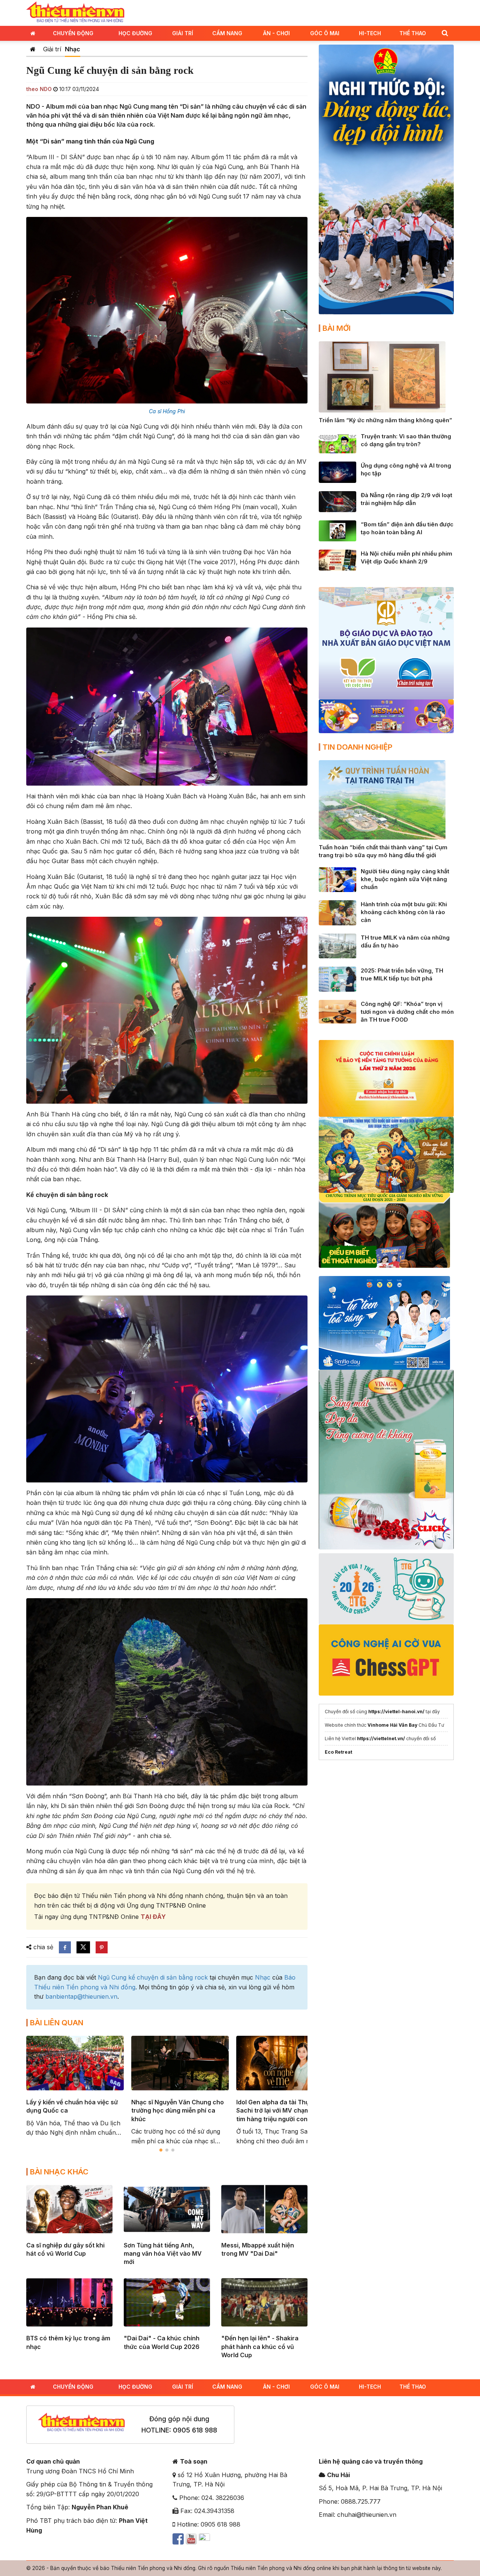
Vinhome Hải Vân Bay (392, 1725)
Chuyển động (73, 33)
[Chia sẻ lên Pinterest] (102, 1947)
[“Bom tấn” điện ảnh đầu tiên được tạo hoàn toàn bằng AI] (337, 530)
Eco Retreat (338, 1752)
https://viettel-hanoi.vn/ (396, 1712)
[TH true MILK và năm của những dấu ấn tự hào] (337, 945)
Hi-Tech (370, 33)
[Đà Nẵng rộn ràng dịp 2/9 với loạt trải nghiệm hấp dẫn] (337, 501)
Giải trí (183, 33)
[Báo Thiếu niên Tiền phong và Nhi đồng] (75, 12)
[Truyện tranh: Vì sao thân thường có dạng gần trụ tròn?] (337, 442)
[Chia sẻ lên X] (83, 1947)
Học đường (135, 33)
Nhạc (73, 49)
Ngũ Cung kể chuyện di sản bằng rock (153, 1977)
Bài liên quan (57, 2023)
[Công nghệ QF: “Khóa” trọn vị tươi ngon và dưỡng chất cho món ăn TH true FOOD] (337, 1011)
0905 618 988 (195, 2430)
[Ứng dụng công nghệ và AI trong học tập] (337, 472)
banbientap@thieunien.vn (81, 1996)
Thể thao (413, 33)
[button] (445, 33)
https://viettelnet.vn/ (381, 1739)
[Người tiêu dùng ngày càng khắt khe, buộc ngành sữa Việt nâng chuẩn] (337, 879)
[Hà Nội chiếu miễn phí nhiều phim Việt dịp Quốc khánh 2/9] (337, 560)
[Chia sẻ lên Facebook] (65, 1947)
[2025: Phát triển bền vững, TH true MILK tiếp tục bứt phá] (337, 979)
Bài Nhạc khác (59, 2172)
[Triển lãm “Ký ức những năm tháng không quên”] (382, 376)
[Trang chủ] (33, 49)
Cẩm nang (227, 33)
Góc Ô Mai (325, 33)
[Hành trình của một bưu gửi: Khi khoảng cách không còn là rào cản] (337, 912)
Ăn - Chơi (276, 33)
